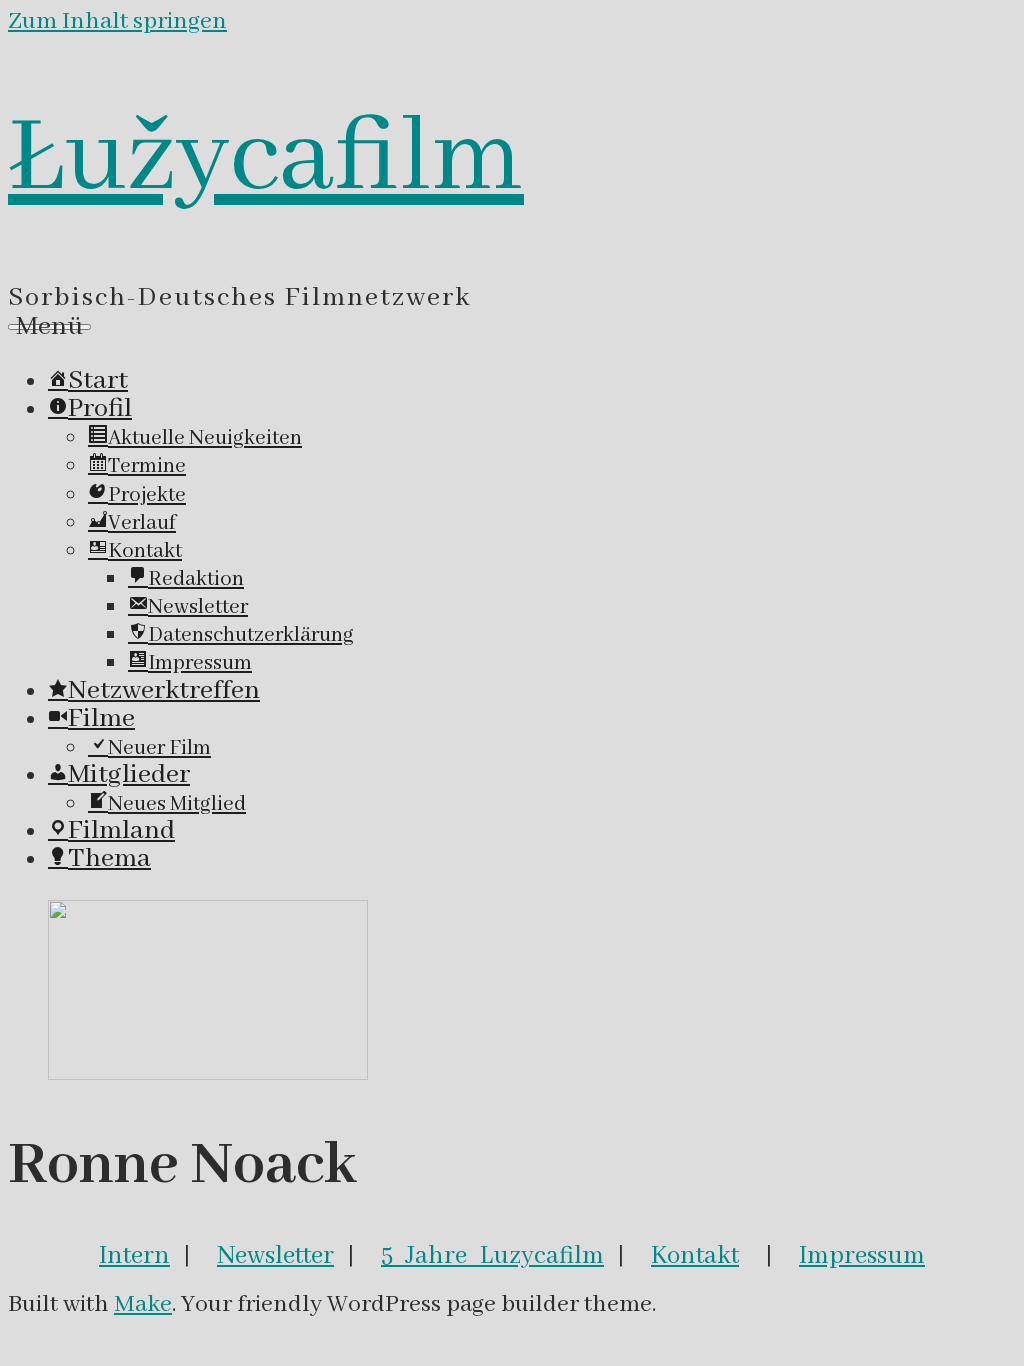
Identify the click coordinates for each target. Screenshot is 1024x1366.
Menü (49, 327)
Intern (134, 1256)
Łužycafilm (266, 159)
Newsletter (275, 1256)
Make (143, 1304)
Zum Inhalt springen (117, 21)
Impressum (862, 1256)
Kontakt (695, 1256)
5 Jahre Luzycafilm (492, 1256)
